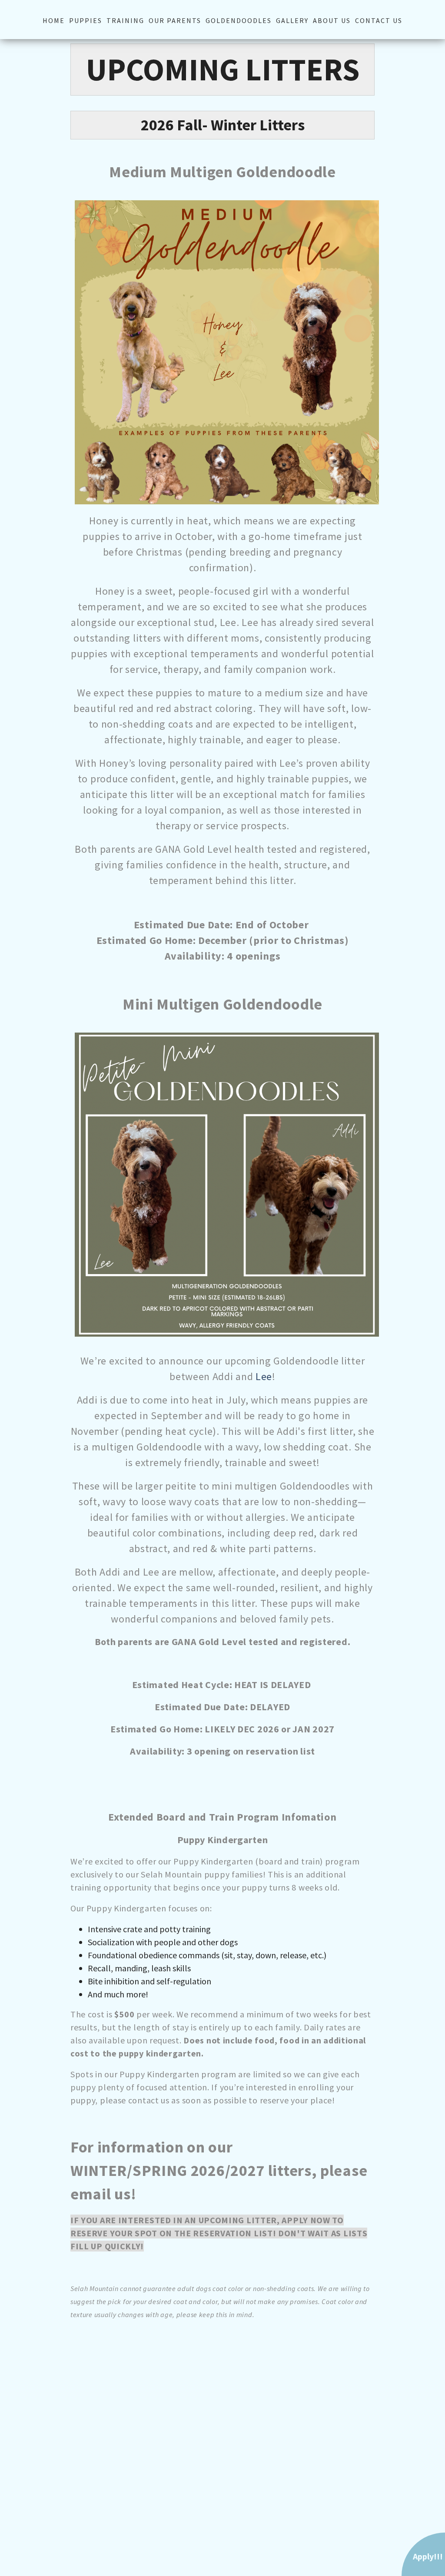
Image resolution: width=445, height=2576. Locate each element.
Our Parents (175, 20)
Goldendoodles (239, 20)
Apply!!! (428, 2556)
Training (125, 20)
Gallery (292, 20)
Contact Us (379, 20)
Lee (264, 1376)
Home (54, 20)
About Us (332, 20)
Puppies (86, 20)
